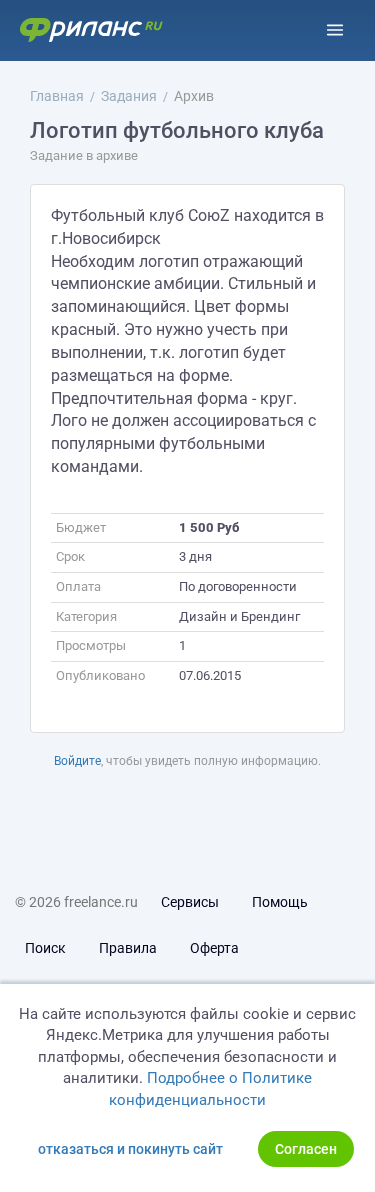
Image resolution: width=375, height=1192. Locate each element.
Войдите (77, 761)
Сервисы (190, 902)
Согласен (306, 1149)
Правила (128, 948)
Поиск (45, 948)
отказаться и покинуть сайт (130, 1149)
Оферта (214, 948)
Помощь (280, 902)
